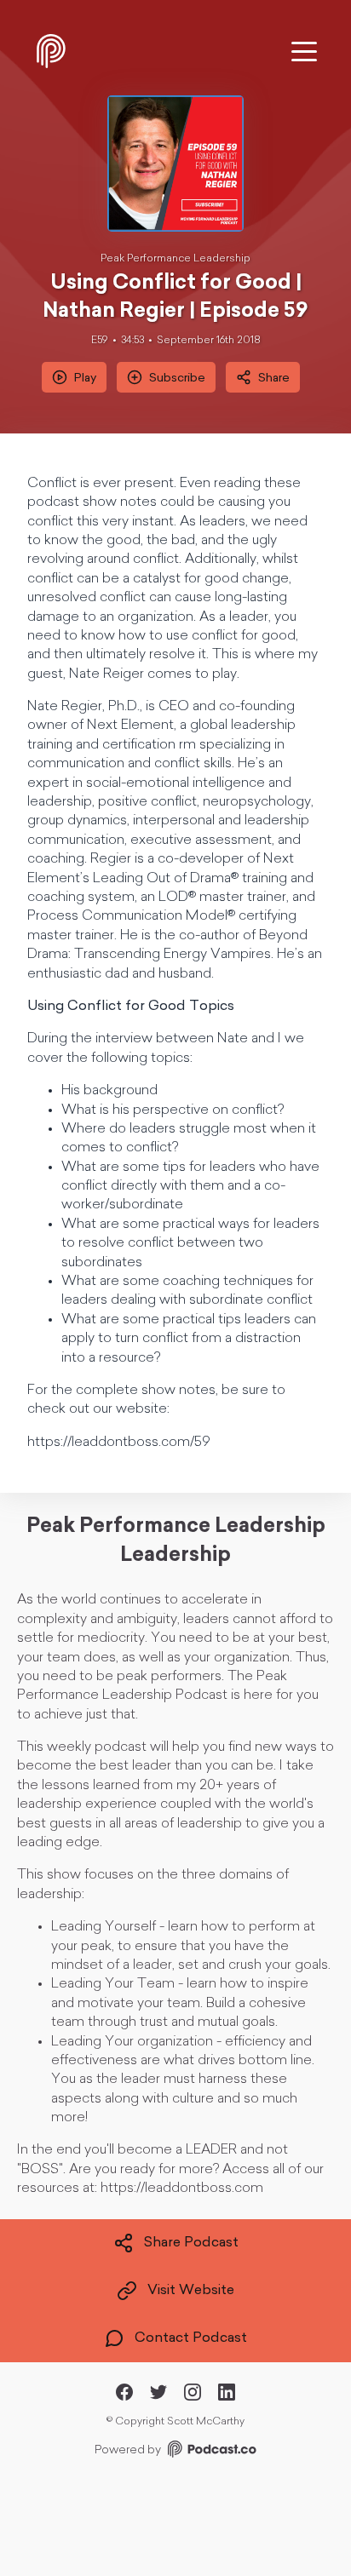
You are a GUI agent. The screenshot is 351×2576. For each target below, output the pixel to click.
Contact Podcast (191, 2338)
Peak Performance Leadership (175, 259)
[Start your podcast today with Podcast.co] (210, 2452)
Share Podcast (191, 2243)
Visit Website (191, 2291)
